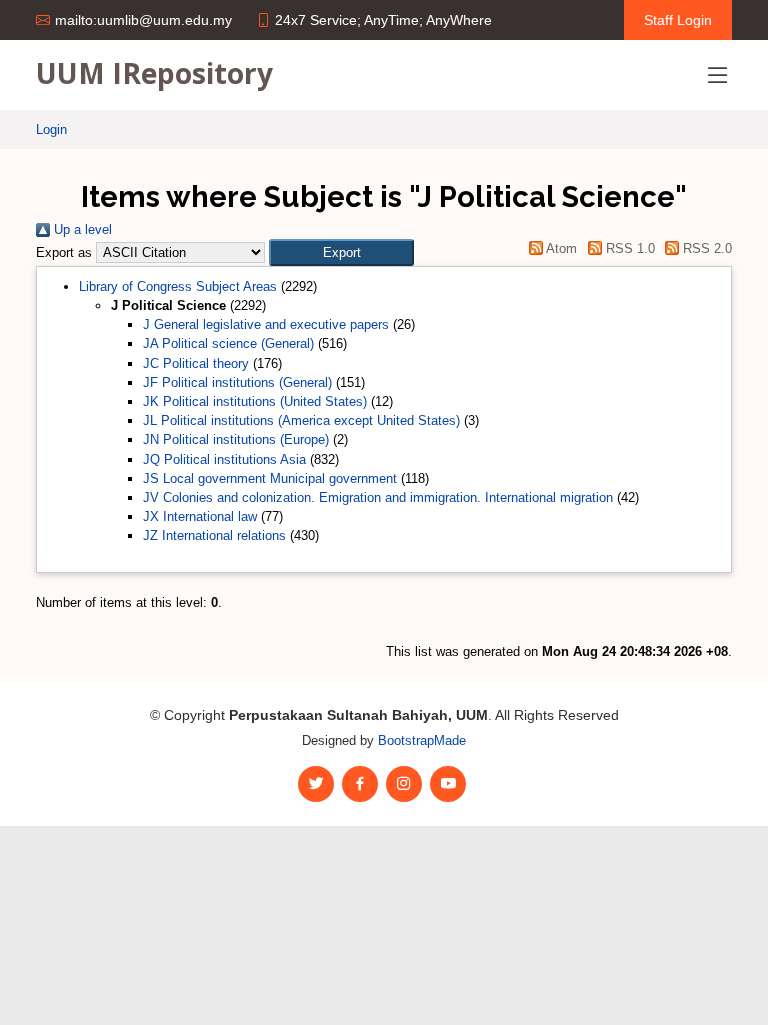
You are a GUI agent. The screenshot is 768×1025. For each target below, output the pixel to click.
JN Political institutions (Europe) (236, 439)
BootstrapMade (422, 740)
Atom (560, 248)
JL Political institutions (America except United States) (301, 420)
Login (51, 129)
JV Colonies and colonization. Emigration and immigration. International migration (378, 497)
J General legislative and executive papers (266, 324)
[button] (341, 252)
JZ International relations (214, 535)
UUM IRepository (154, 73)
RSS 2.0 (705, 248)
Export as (64, 252)
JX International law (200, 516)
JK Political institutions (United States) (255, 401)
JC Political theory (196, 363)
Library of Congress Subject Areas (178, 286)
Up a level (81, 229)
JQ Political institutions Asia (224, 459)
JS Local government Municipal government (270, 478)
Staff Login (678, 20)
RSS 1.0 (628, 248)
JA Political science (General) (228, 343)
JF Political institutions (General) (237, 382)
